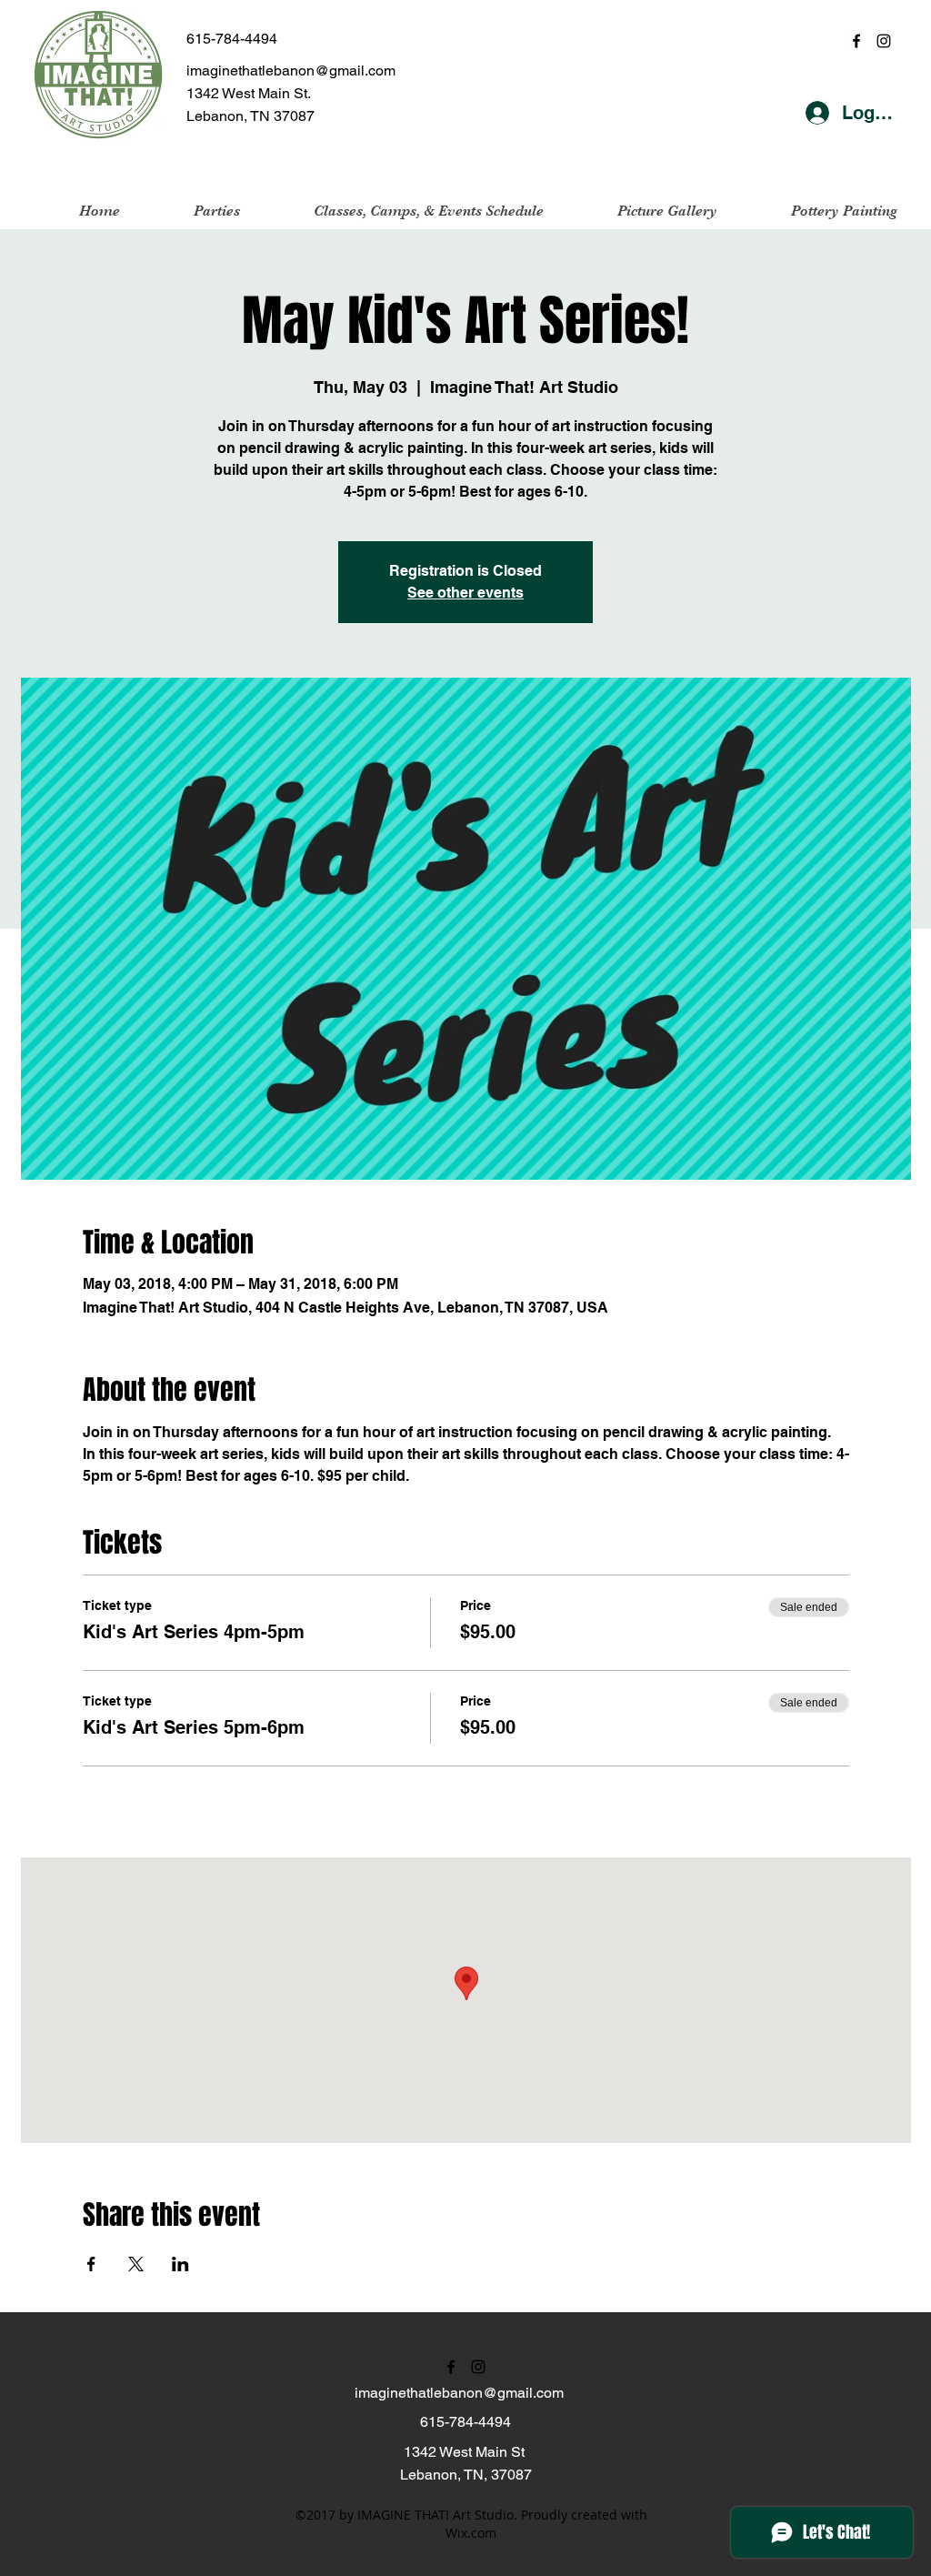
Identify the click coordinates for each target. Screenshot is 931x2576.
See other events (465, 593)
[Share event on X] (136, 2264)
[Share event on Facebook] (91, 2264)
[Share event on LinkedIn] (180, 2264)
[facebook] (856, 41)
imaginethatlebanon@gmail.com (291, 70)
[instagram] (884, 41)
